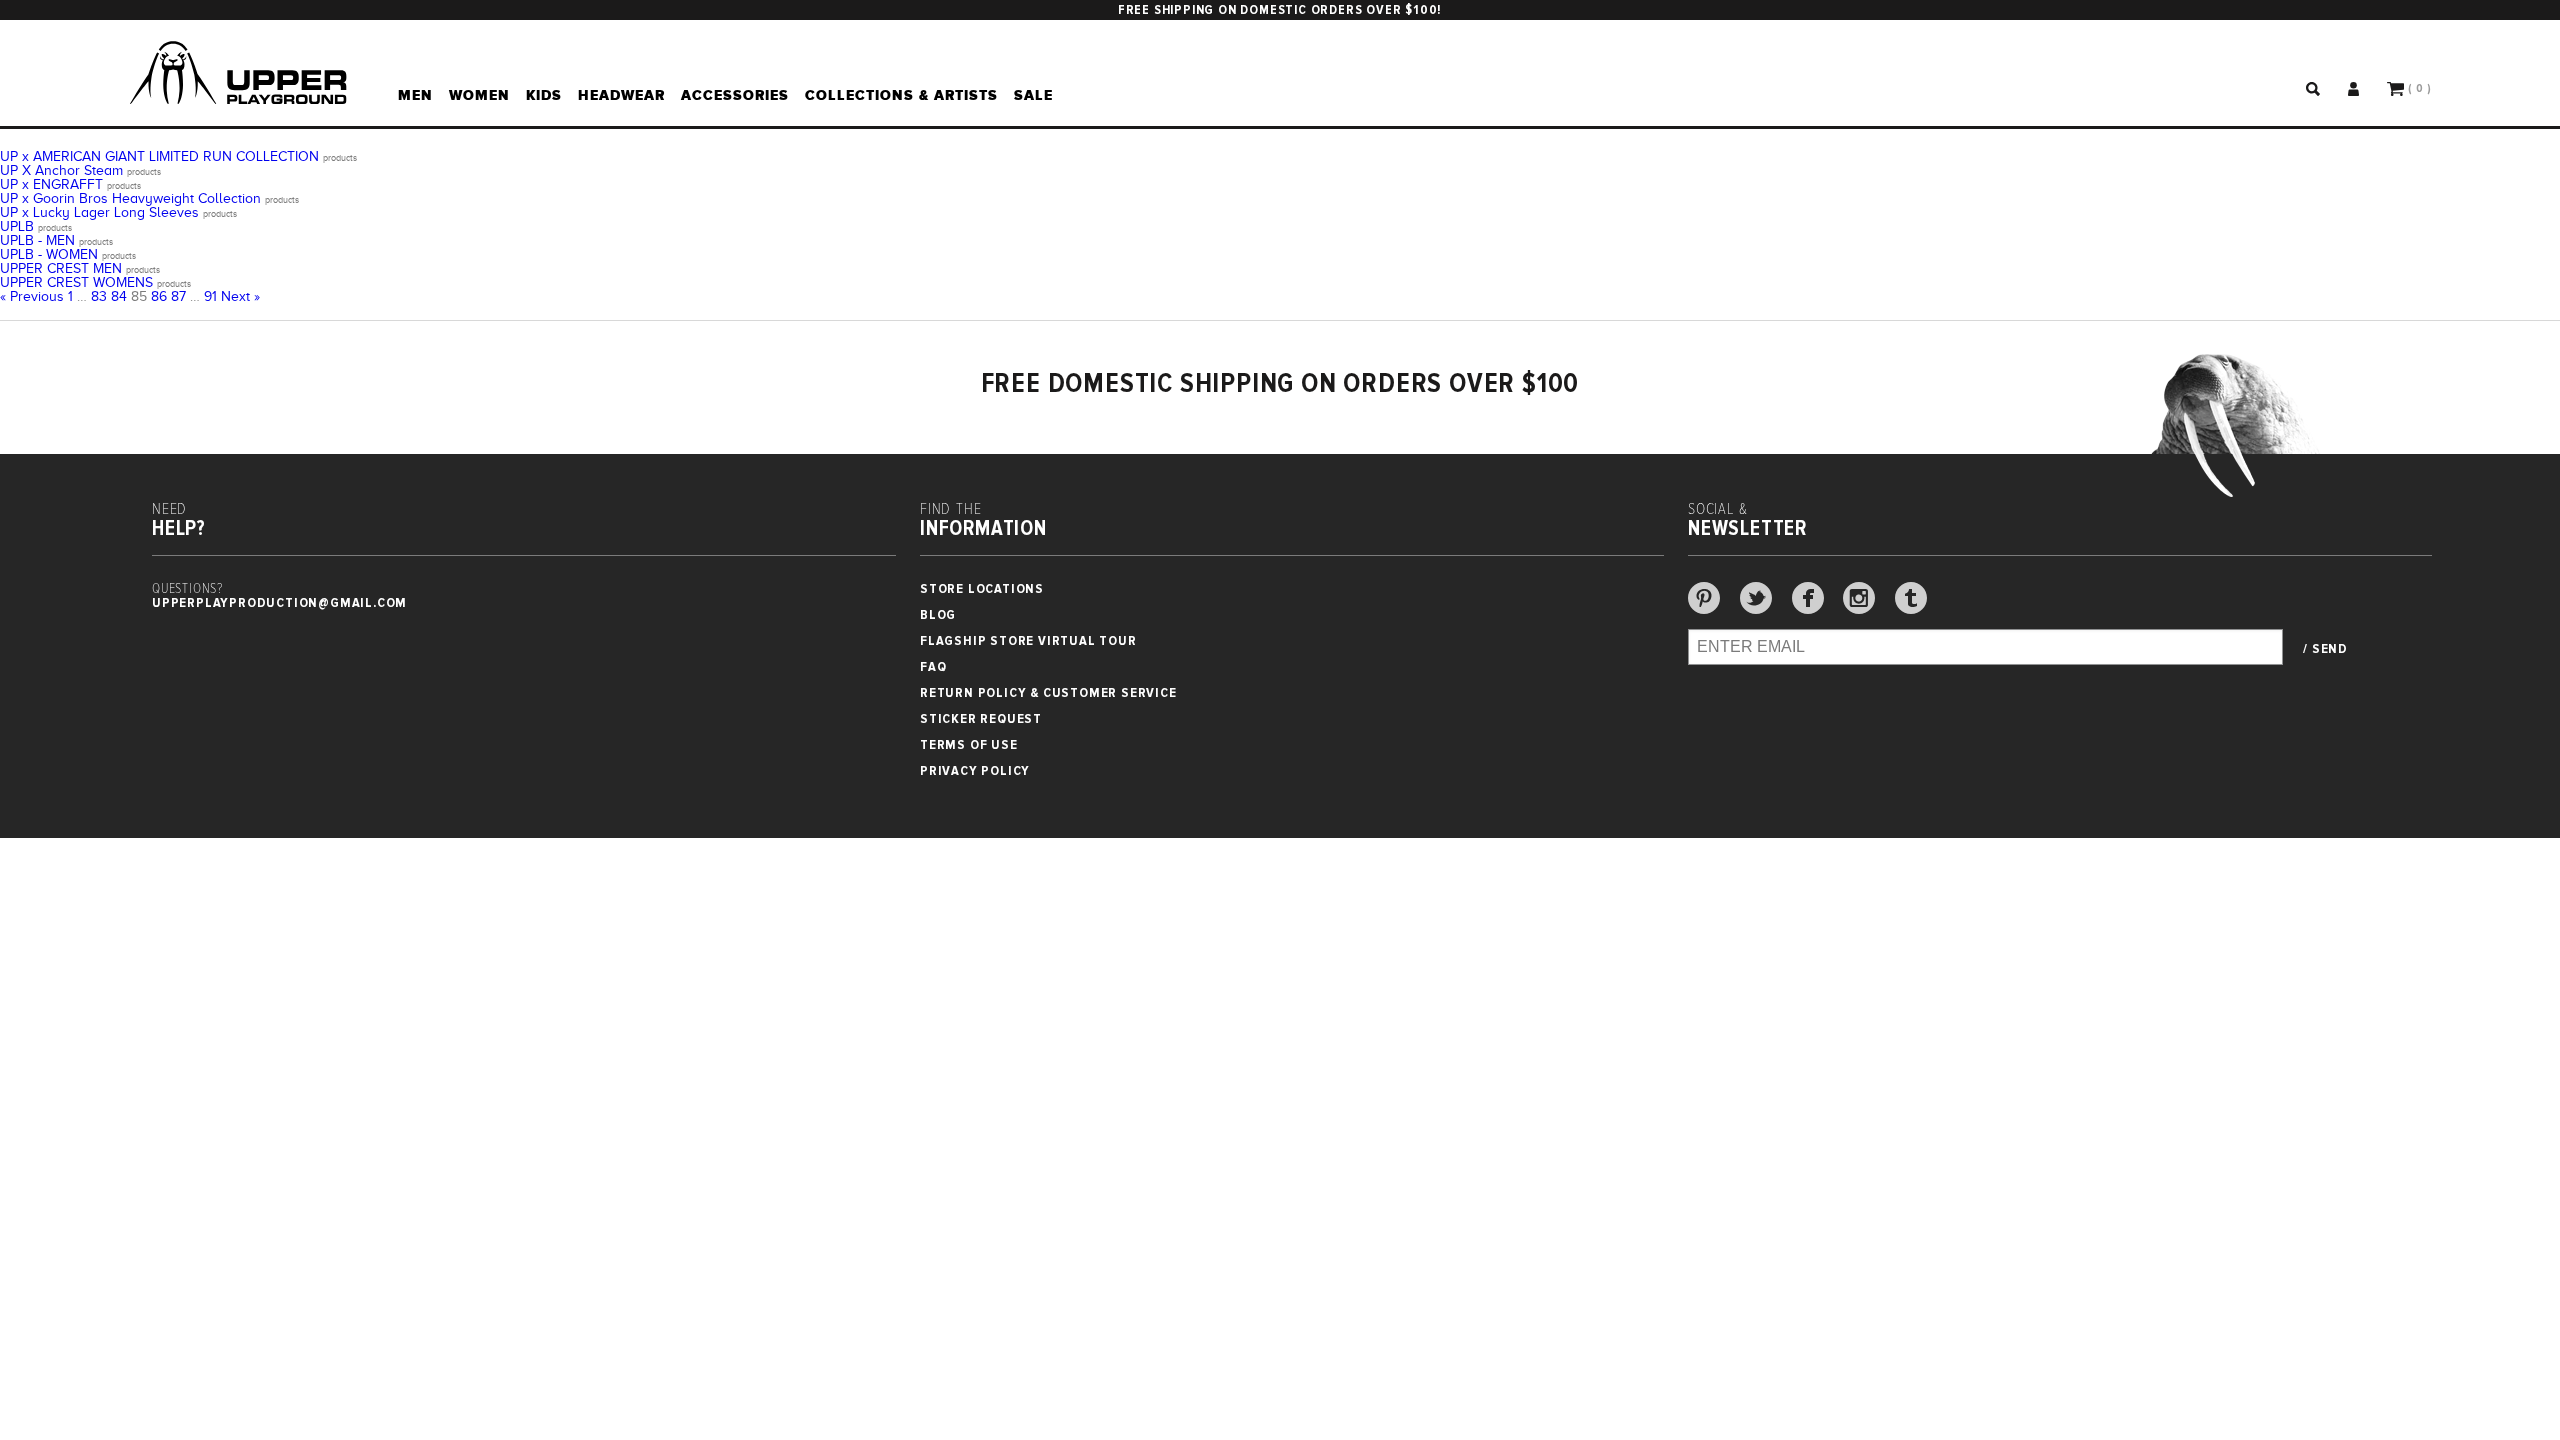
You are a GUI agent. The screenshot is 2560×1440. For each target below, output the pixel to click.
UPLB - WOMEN (49, 254)
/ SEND (2325, 649)
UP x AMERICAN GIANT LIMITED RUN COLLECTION (159, 156)
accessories (735, 95)
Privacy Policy (975, 770)
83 (99, 296)
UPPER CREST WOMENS (76, 282)
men (415, 95)
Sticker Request (981, 718)
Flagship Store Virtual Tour (1028, 640)
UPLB (17, 226)
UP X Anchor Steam (61, 170)
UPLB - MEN (37, 240)
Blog (938, 614)
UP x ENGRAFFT (51, 184)
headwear (621, 95)
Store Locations (982, 588)
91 (210, 296)
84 (119, 296)
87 (178, 296)
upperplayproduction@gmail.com (279, 602)
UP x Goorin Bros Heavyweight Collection (130, 198)
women (479, 95)
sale (1033, 95)
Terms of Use (969, 744)
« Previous (32, 296)
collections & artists (901, 95)
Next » (240, 296)
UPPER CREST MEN (61, 268)
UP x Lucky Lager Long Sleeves (99, 212)
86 (159, 296)
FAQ (933, 666)
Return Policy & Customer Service (1048, 692)
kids (544, 95)
